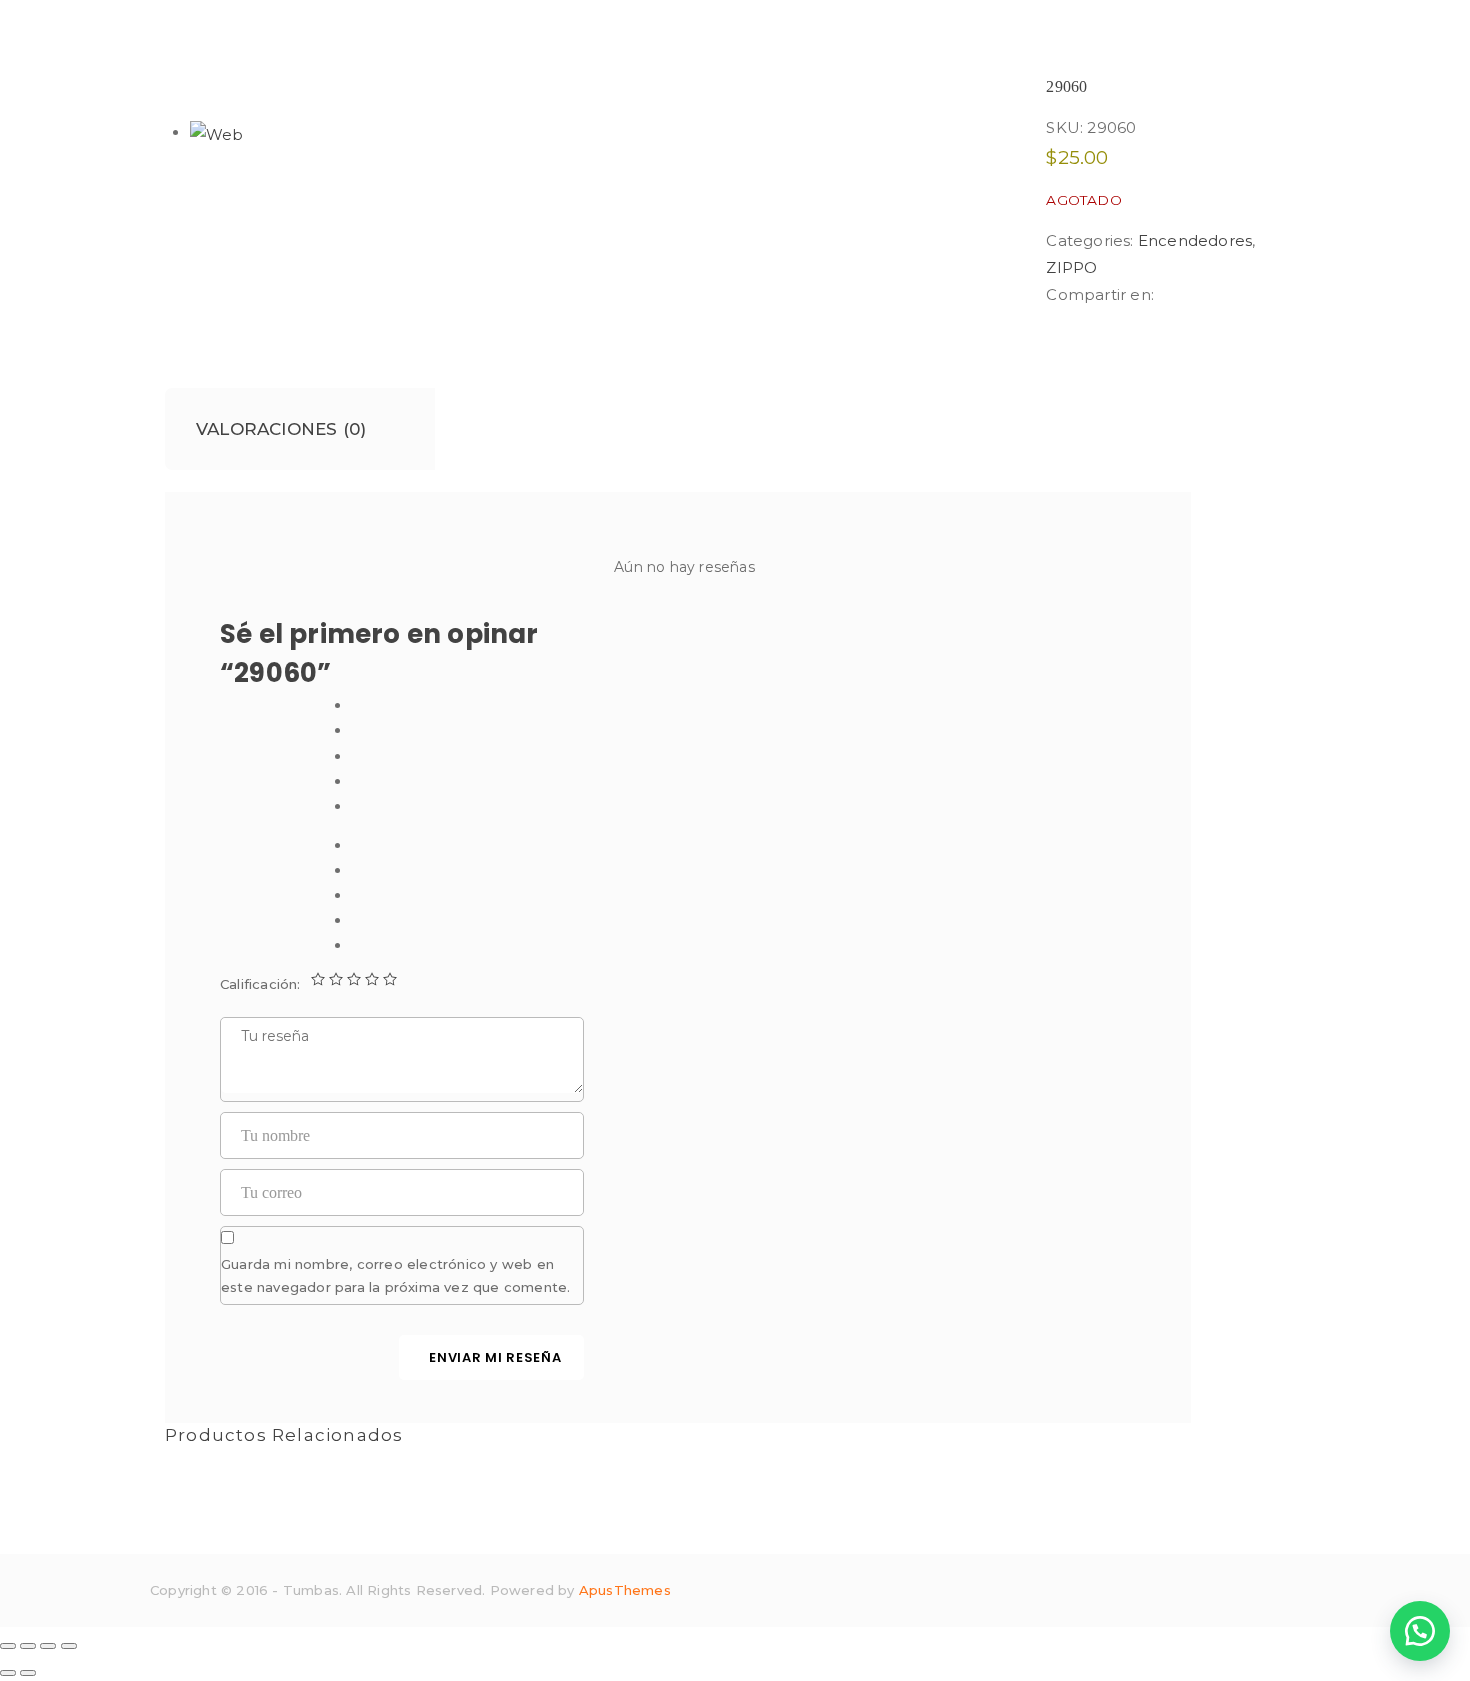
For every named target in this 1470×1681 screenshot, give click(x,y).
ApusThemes (625, 1590)
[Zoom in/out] (69, 1646)
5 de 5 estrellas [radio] (390, 979)
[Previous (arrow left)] (8, 1673)
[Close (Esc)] (8, 1646)
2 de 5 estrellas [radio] (336, 979)
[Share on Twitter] (1183, 294)
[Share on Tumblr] (1215, 294)
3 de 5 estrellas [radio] (354, 979)
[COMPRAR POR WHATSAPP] (1420, 1631)
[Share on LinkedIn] (1199, 294)
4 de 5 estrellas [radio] (372, 979)
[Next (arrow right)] (28, 1673)
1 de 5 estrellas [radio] (318, 979)
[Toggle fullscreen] (48, 1646)
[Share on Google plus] (1232, 294)
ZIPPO (1071, 267)
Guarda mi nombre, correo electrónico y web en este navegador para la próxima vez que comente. (395, 1275)
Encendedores (1195, 240)
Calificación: (260, 984)
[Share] (28, 1646)
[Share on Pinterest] (1246, 294)
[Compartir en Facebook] (1166, 294)
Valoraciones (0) (281, 429)
